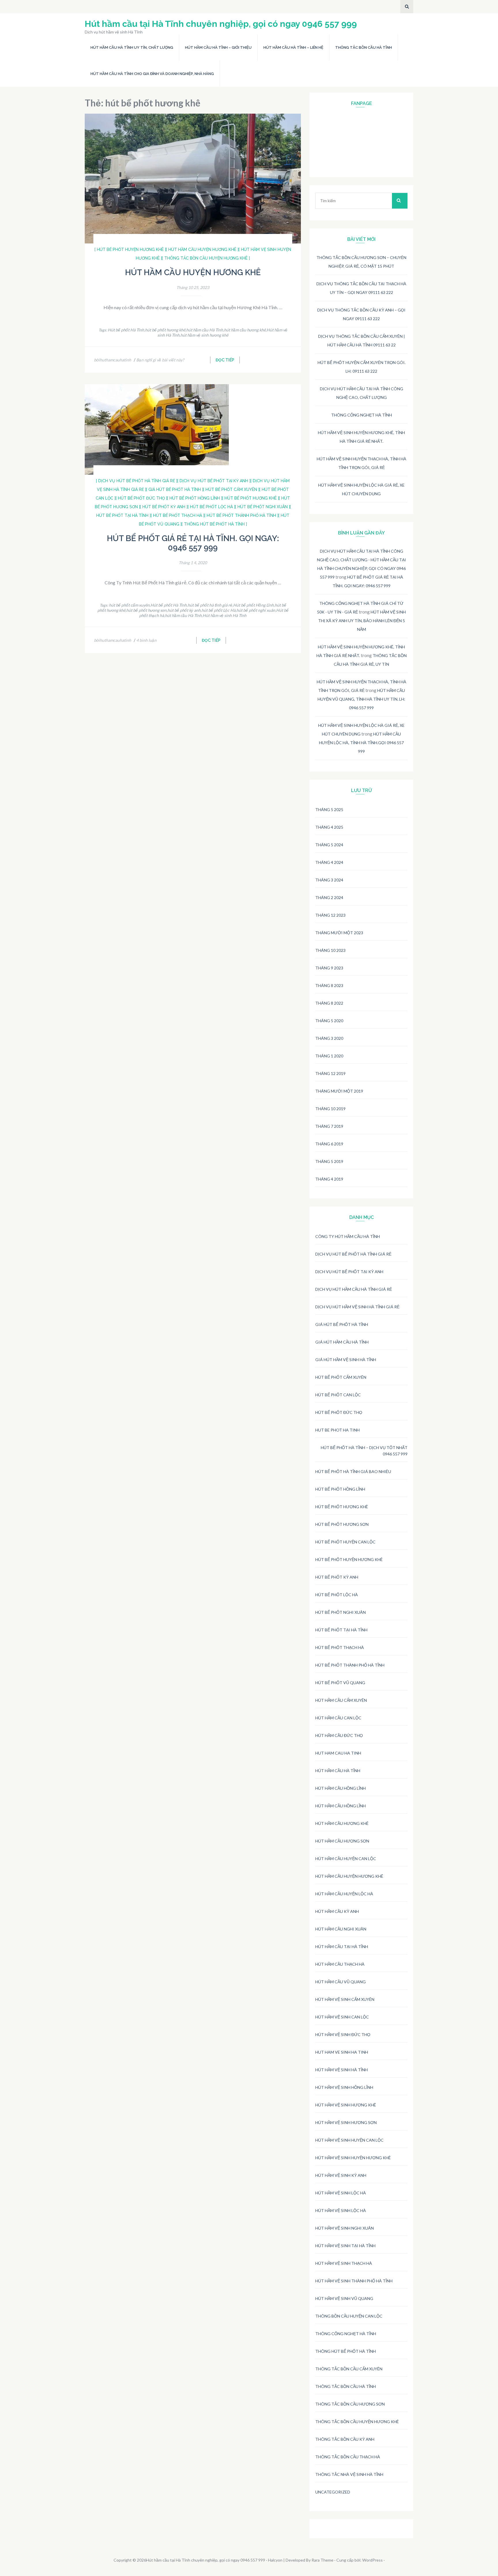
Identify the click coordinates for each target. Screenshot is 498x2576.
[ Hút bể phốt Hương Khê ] (251, 498)
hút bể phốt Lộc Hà (218, 610)
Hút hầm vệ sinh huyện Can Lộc (349, 2140)
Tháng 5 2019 (329, 1161)
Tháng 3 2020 (329, 1038)
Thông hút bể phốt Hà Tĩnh (346, 2351)
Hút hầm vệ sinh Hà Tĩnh (225, 615)
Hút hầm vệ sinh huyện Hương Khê (353, 2158)
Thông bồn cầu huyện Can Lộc (349, 2316)
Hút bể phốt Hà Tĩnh (126, 330)
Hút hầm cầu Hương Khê (342, 1823)
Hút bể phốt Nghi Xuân (341, 1612)
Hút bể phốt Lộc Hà (337, 1595)
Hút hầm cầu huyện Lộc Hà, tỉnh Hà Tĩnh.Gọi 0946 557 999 (361, 743)
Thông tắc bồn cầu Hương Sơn (350, 2404)
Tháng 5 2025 (329, 809)
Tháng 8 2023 (329, 985)
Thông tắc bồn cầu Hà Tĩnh (364, 47)
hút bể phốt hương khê (165, 330)
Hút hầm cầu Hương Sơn (342, 1841)
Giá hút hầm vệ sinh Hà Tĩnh (346, 1360)
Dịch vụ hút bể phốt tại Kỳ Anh (349, 1272)
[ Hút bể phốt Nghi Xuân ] (263, 507)
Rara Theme (322, 2560)
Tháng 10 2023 (330, 950)
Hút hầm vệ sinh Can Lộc (342, 2017)
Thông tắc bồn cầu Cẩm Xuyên (349, 2369)
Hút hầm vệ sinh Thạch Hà (344, 2263)
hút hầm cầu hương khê (245, 330)
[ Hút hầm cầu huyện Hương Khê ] (202, 249)
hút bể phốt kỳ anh (184, 610)
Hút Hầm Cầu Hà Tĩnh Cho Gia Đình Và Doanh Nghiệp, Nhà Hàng (152, 74)
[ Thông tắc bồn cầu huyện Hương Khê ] (206, 258)
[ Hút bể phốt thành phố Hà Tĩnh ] (241, 515)
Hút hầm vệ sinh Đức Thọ (343, 2034)
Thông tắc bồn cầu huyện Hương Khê (357, 2422)
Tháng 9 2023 (329, 968)
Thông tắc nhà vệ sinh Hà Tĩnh (349, 2474)
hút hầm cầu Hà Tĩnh (205, 330)
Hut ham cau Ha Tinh (338, 1753)
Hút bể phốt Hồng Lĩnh (253, 605)
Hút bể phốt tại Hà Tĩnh (341, 1630)
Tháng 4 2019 (329, 1179)
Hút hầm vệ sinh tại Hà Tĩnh (345, 2246)
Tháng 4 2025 (329, 827)
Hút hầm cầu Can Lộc (338, 1718)
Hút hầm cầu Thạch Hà (340, 1964)
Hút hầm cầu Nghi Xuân (341, 1929)
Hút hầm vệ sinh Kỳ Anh (341, 2175)
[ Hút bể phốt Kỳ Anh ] (164, 507)
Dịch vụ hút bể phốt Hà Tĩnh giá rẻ (353, 1254)
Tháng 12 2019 (330, 1073)
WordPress (372, 2560)
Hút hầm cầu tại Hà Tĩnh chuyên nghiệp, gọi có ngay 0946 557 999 (221, 24)
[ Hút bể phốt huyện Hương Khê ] (130, 249)
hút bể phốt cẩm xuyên (129, 605)
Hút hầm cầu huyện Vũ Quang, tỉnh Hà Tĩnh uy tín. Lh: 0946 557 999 (361, 699)
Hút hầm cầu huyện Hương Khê (193, 272)
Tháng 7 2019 (329, 1126)
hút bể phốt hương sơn (146, 610)
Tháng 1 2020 (329, 1056)
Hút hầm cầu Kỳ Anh (337, 1911)
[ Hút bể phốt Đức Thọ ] (141, 498)
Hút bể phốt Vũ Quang (340, 1683)
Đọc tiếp (225, 360)
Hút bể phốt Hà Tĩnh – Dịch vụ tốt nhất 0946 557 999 (364, 1451)
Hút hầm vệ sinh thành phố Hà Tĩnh (354, 2281)
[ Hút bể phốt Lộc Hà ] (211, 507)
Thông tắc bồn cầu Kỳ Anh (345, 2439)
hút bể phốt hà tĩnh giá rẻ (210, 605)
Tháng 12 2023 (330, 915)
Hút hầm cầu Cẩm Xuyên (341, 1700)
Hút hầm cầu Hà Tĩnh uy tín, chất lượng (132, 47)
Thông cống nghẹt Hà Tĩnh (346, 2334)
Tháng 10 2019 (330, 1109)
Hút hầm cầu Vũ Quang (341, 1982)
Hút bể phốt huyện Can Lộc (345, 1542)
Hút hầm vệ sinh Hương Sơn (346, 2122)
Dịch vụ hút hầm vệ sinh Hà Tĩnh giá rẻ (357, 1307)
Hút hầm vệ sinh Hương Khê (346, 2105)
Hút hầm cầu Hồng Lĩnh (341, 1788)
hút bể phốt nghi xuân (256, 610)
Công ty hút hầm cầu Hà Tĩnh (348, 1236)
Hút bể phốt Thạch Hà (340, 1647)
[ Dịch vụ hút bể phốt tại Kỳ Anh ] (214, 481)
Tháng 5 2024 (329, 845)
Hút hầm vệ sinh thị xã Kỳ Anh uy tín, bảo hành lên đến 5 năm (362, 621)
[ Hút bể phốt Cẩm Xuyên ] (231, 489)
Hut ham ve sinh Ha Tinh (342, 2052)
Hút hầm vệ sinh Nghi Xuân (345, 2228)
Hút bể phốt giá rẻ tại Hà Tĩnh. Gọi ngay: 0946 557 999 (193, 543)
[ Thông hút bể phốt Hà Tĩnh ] (214, 524)
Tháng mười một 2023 (339, 933)
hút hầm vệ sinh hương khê (204, 335)
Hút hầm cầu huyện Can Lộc (346, 1859)
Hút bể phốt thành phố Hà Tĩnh (350, 1665)
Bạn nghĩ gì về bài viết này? (160, 360)
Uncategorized (333, 2492)
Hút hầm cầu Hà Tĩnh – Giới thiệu (218, 47)
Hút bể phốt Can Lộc (338, 1395)
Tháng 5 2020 (329, 1021)
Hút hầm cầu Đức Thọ (339, 1735)
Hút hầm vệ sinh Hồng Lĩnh (344, 2087)
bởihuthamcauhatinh (113, 360)
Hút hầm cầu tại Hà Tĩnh (342, 1946)
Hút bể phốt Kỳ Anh (337, 1577)
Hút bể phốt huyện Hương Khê (349, 1559)
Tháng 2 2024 (329, 897)
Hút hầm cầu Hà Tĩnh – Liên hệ (293, 47)
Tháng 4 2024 (329, 862)
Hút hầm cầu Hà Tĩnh (338, 1771)
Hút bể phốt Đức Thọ (339, 1412)
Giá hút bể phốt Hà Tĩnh (342, 1324)
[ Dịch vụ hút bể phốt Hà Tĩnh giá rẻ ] (137, 481)
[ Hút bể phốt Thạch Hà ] (178, 515)
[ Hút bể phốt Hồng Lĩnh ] (195, 498)
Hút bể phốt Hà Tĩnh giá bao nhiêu (353, 1471)
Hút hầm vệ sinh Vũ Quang (344, 2298)
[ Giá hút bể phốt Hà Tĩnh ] (175, 489)
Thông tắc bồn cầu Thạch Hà (348, 2457)
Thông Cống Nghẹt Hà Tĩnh (362, 415)
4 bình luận (146, 640)
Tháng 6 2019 (329, 1144)
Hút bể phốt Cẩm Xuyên (341, 1377)
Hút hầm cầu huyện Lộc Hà (344, 1894)
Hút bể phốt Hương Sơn (342, 1524)
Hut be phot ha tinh (337, 1430)
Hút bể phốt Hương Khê (342, 1507)
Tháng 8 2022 (329, 1003)
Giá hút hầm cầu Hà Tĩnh (342, 1342)
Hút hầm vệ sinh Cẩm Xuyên (345, 1999)
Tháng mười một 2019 (339, 1091)
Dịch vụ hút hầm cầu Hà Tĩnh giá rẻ (354, 1289)
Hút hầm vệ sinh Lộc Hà (341, 2193)
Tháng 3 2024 (329, 880)
